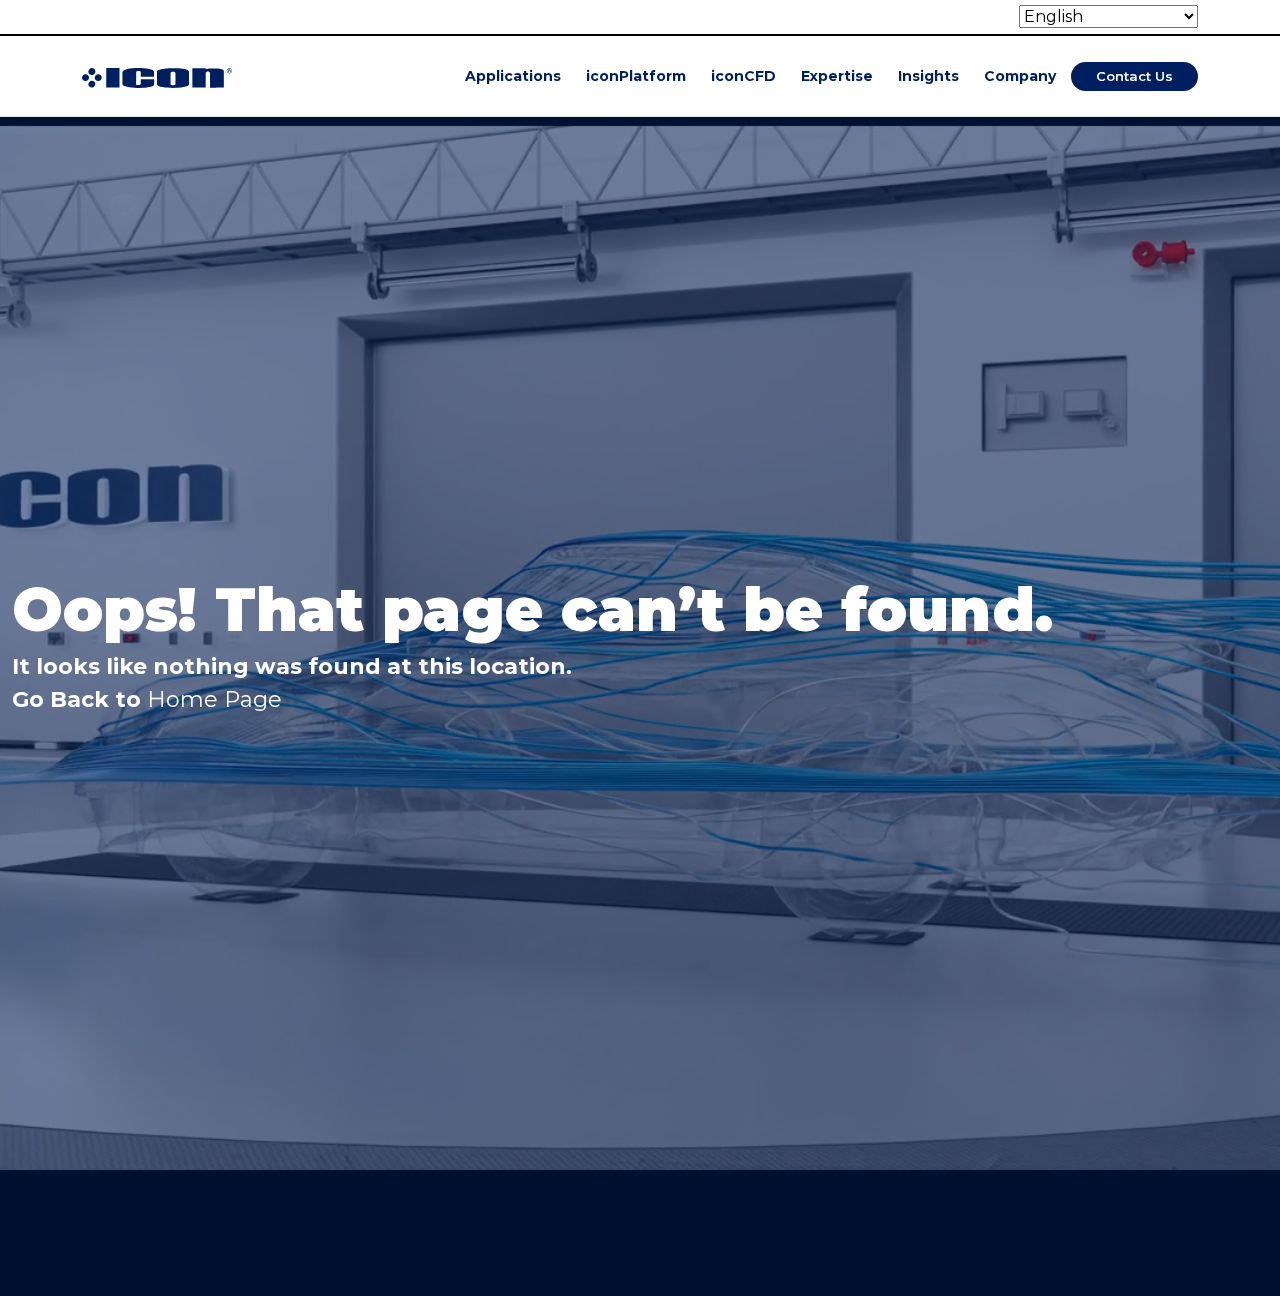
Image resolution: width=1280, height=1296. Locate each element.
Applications (513, 76)
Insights (928, 76)
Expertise (837, 76)
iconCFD (743, 76)
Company (1020, 76)
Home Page (214, 699)
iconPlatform (636, 76)
